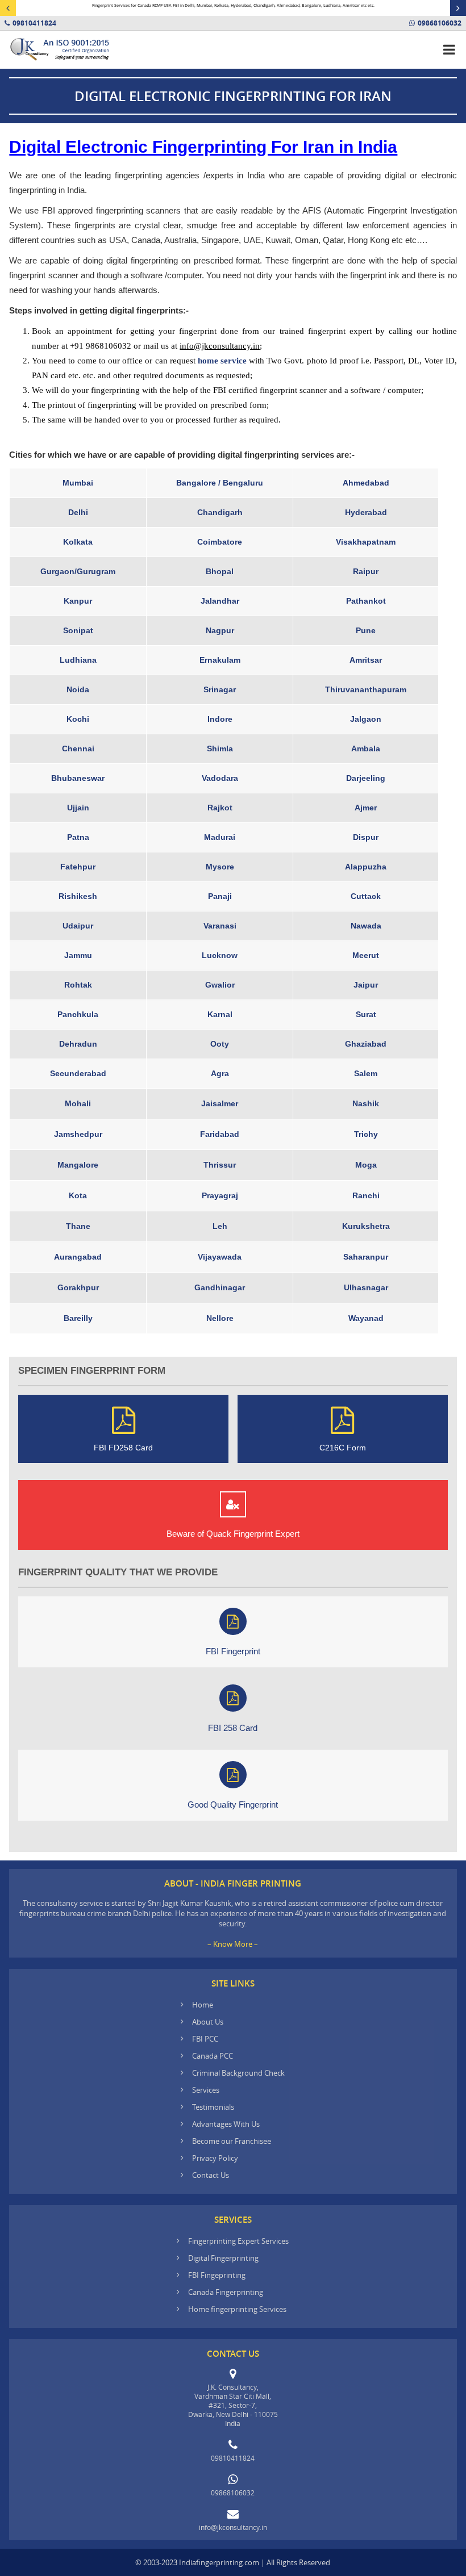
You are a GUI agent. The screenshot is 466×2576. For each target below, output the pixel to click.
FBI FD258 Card (123, 1448)
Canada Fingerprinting (226, 2292)
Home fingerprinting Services (237, 2309)
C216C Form (343, 1448)
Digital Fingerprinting (223, 2258)
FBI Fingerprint (233, 1651)
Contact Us (211, 2175)
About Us (208, 2022)
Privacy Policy (215, 2158)
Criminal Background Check (238, 2073)
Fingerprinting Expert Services (238, 2241)
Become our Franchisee (232, 2141)
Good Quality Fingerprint (233, 1805)
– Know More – (233, 1944)
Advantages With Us (226, 2124)
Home (203, 2005)
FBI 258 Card (233, 1728)
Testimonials (213, 2107)
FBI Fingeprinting (217, 2275)
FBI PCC (205, 2039)
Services (206, 2090)
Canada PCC (213, 2056)
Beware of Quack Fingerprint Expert (233, 1534)
